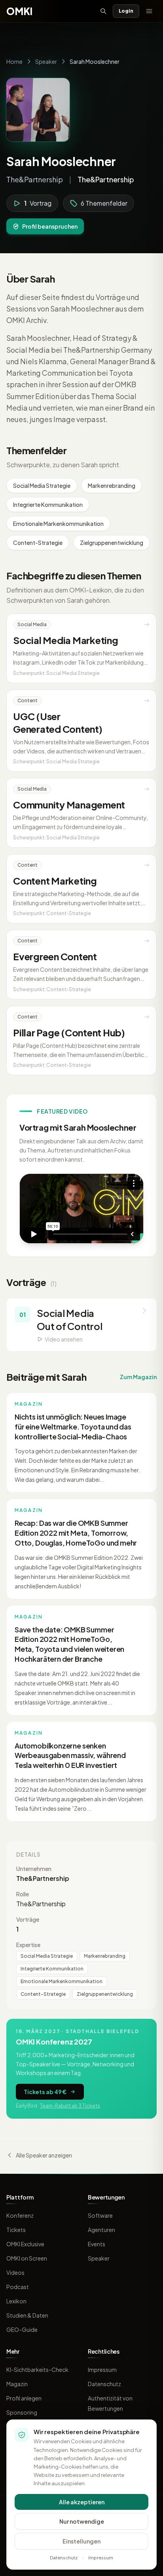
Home (14, 61)
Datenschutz (104, 2384)
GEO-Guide (22, 2329)
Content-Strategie (38, 543)
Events (97, 2244)
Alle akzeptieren (82, 2502)
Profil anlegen (24, 2398)
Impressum (102, 2370)
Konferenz (20, 2215)
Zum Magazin (138, 1377)
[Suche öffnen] (103, 11)
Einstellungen (81, 2541)
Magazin (17, 2384)
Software (100, 2215)
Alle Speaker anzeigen (44, 2155)
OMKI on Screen (27, 2258)
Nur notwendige (82, 2521)
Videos (15, 2272)
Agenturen (101, 2230)
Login (126, 11)
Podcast (18, 2287)
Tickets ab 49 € (45, 2092)
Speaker (46, 61)
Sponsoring (22, 2412)
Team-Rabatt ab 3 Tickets (70, 2106)
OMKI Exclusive (25, 2244)
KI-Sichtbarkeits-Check (37, 2370)
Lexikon (16, 2301)
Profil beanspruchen (50, 226)
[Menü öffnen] (149, 11)
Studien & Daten (27, 2315)
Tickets (16, 2230)
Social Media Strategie (42, 485)
